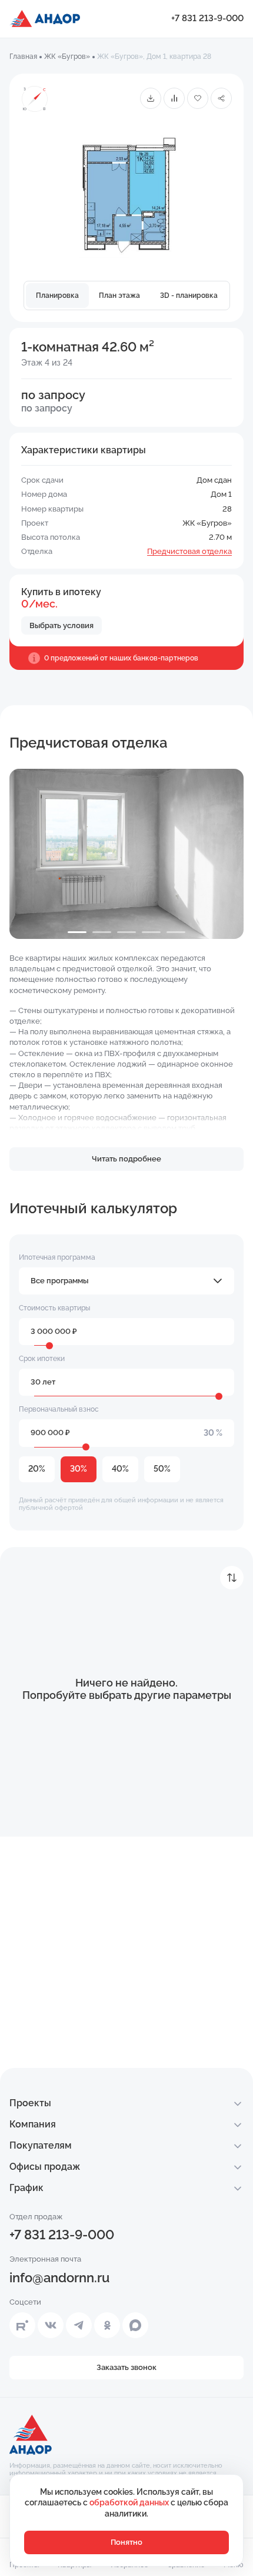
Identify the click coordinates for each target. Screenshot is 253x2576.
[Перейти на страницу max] (135, 2325)
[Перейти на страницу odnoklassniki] (107, 2325)
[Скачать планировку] (151, 98)
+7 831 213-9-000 (207, 18)
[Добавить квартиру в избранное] (198, 98)
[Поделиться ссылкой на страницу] (221, 98)
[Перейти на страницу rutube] (22, 2325)
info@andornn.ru (59, 2278)
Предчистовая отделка (189, 551)
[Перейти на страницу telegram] (79, 2325)
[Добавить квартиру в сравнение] (174, 98)
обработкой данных (130, 2502)
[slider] (49, 1346)
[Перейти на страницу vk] (51, 2325)
